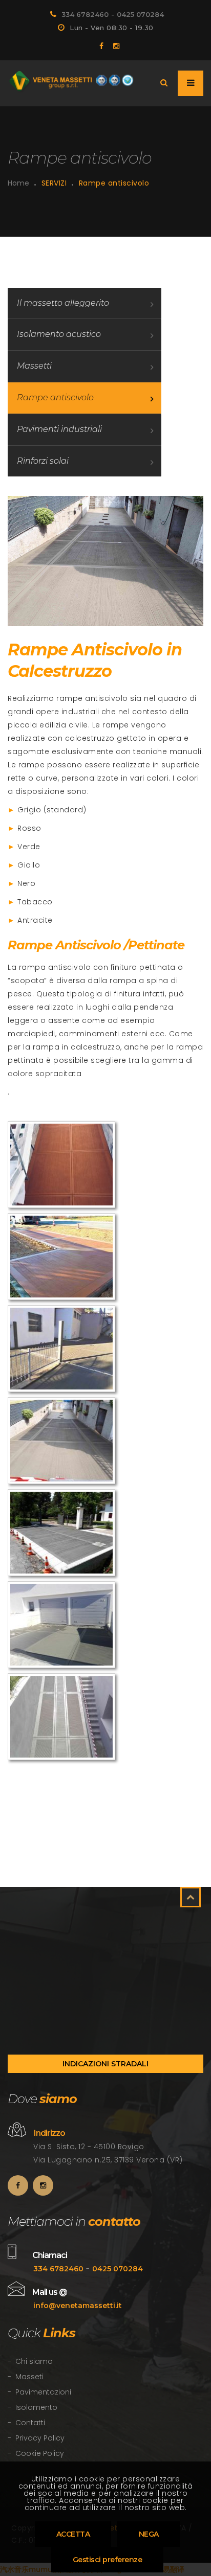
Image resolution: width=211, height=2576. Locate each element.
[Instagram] (112, 46)
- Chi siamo (30, 2361)
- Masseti (26, 2377)
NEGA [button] (149, 2534)
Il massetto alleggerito (63, 303)
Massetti (34, 366)
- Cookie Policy (36, 2453)
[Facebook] (99, 46)
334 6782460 (85, 14)
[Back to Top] (191, 1897)
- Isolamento (33, 2407)
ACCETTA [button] (73, 2534)
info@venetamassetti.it (78, 2306)
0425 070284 (140, 14)
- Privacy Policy (36, 2438)
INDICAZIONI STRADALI (105, 2064)
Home (18, 183)
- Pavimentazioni (39, 2392)
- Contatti (26, 2423)
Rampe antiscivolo (55, 397)
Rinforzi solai (43, 461)
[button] (108, 2560)
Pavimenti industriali (59, 429)
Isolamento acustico (59, 334)
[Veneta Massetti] (72, 82)
